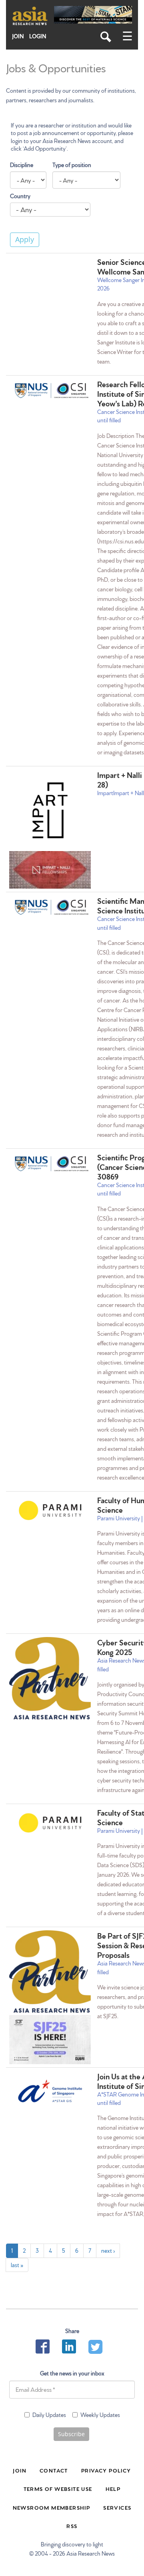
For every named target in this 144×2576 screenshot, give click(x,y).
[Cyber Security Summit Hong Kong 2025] (50, 1679)
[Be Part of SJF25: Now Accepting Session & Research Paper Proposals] (50, 1973)
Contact (54, 2470)
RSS (72, 2526)
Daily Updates (49, 2415)
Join (18, 36)
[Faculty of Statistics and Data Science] (50, 1823)
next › (108, 2250)
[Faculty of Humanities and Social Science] (50, 1510)
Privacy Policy (106, 2470)
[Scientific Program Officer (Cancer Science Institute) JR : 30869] (50, 1164)
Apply (25, 239)
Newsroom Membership (52, 2507)
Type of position (72, 165)
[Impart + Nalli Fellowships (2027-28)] (50, 810)
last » (17, 2265)
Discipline (22, 165)
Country (20, 196)
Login (38, 36)
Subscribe (71, 2434)
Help (113, 2488)
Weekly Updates (100, 2415)
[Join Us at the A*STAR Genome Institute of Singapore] (50, 2091)
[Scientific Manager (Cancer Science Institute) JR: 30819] (50, 907)
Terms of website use (58, 2488)
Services (117, 2507)
